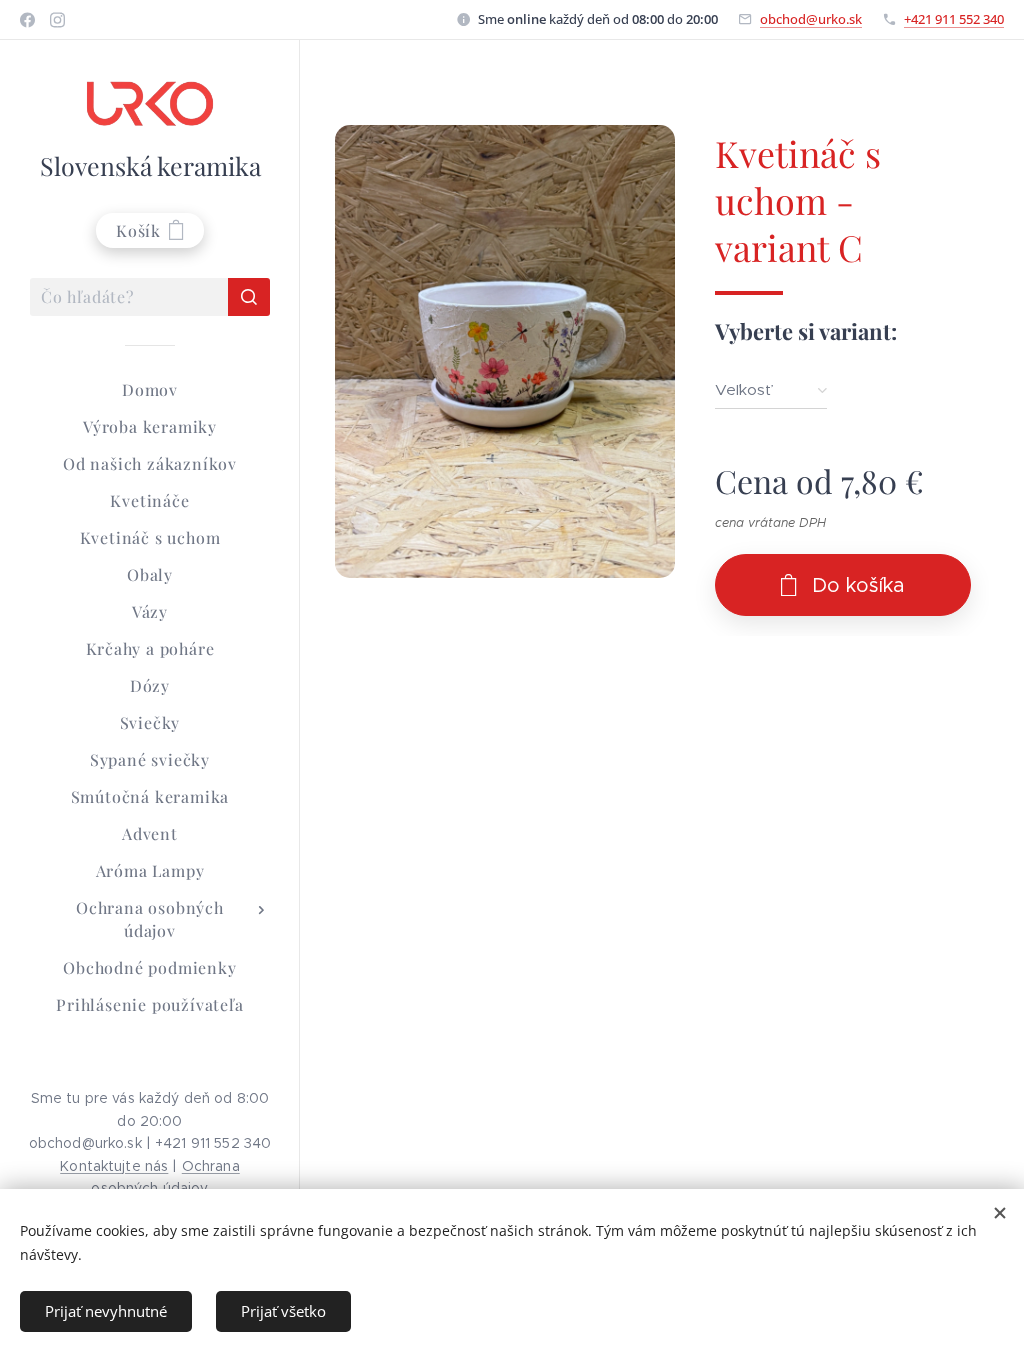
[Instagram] (57, 20)
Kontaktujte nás (114, 1166)
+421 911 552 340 (954, 19)
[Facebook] (27, 20)
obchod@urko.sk (811, 19)
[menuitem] (150, 389)
